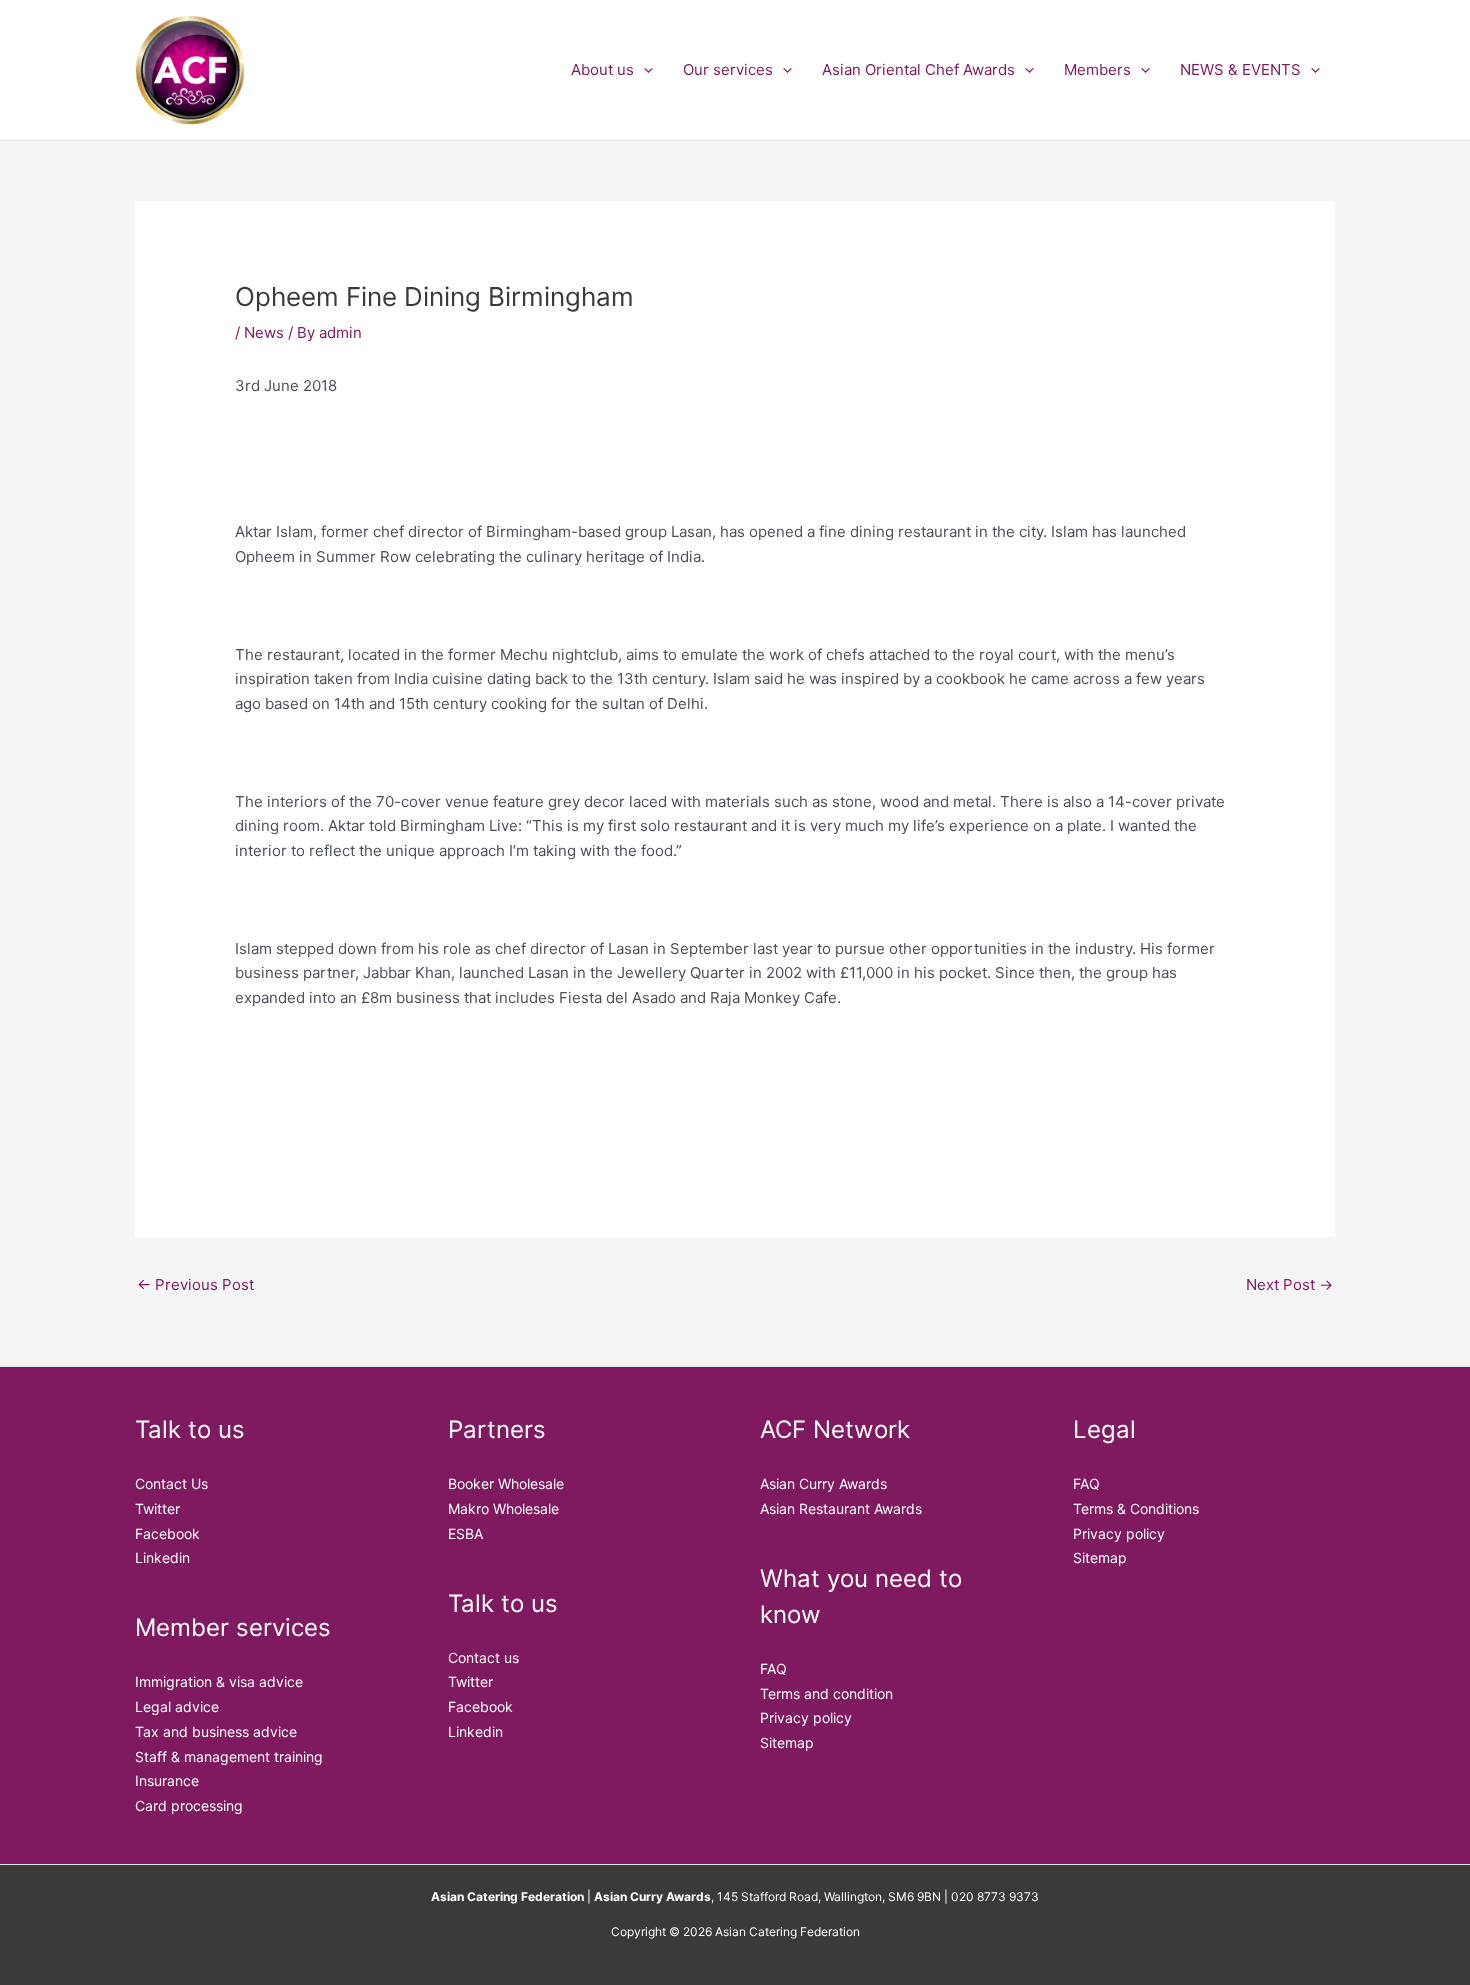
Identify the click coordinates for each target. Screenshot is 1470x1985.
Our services (728, 69)
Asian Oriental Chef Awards (918, 69)
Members (1097, 69)
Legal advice (177, 1706)
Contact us (483, 1657)
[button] (643, 70)
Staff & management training (229, 1756)
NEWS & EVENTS (1240, 69)
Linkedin (162, 1557)
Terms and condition (826, 1693)
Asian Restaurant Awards (841, 1508)
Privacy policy (806, 1717)
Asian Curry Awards (823, 1483)
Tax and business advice (216, 1731)
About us (602, 69)
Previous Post (195, 1284)
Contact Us (171, 1483)
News (264, 332)
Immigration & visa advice (219, 1681)
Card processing (189, 1805)
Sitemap (787, 1742)
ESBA (465, 1533)
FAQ (773, 1668)
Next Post (1289, 1284)
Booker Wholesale (506, 1483)
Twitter (157, 1508)
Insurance (167, 1780)
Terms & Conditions (1136, 1508)
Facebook (167, 1533)
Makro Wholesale (503, 1508)
